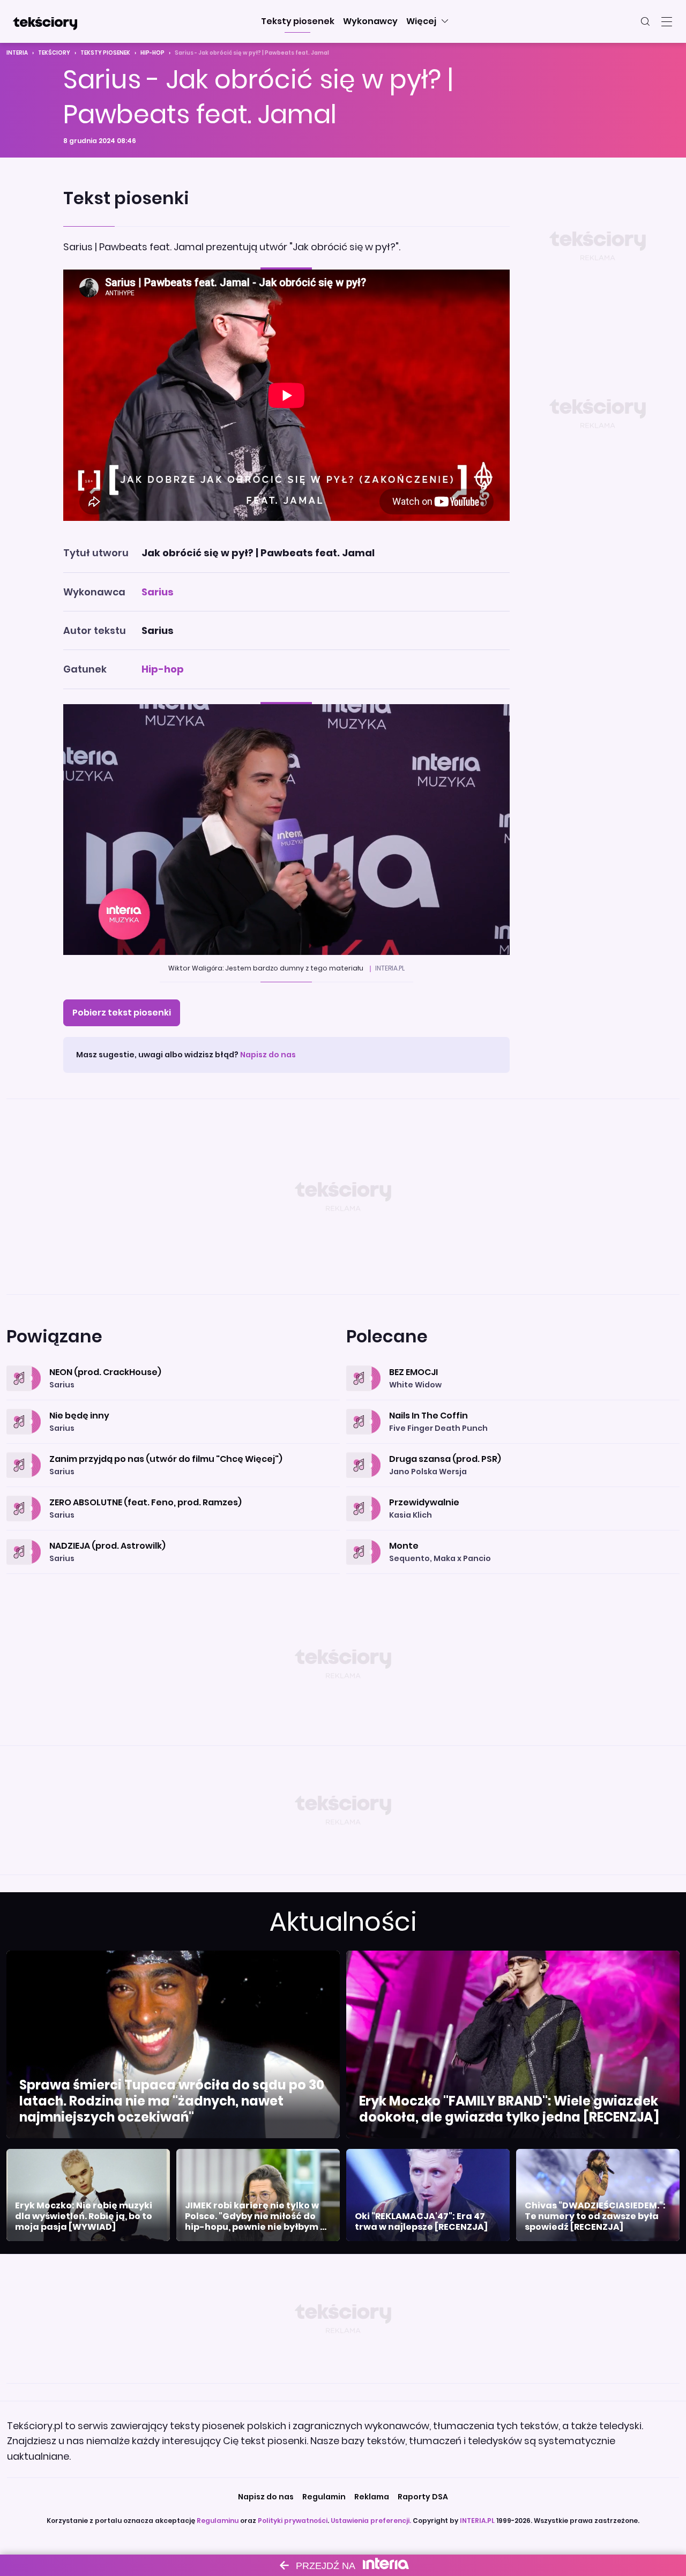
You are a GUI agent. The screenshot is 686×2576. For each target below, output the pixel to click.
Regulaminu (218, 2521)
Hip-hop (152, 53)
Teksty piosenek (105, 53)
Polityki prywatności (293, 2521)
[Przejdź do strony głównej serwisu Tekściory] (45, 21)
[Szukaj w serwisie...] (645, 21)
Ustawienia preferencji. (371, 2521)
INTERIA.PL (477, 2521)
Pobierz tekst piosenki (122, 1013)
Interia (17, 53)
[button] (298, 21)
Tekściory (54, 53)
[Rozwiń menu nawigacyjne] (667, 21)
